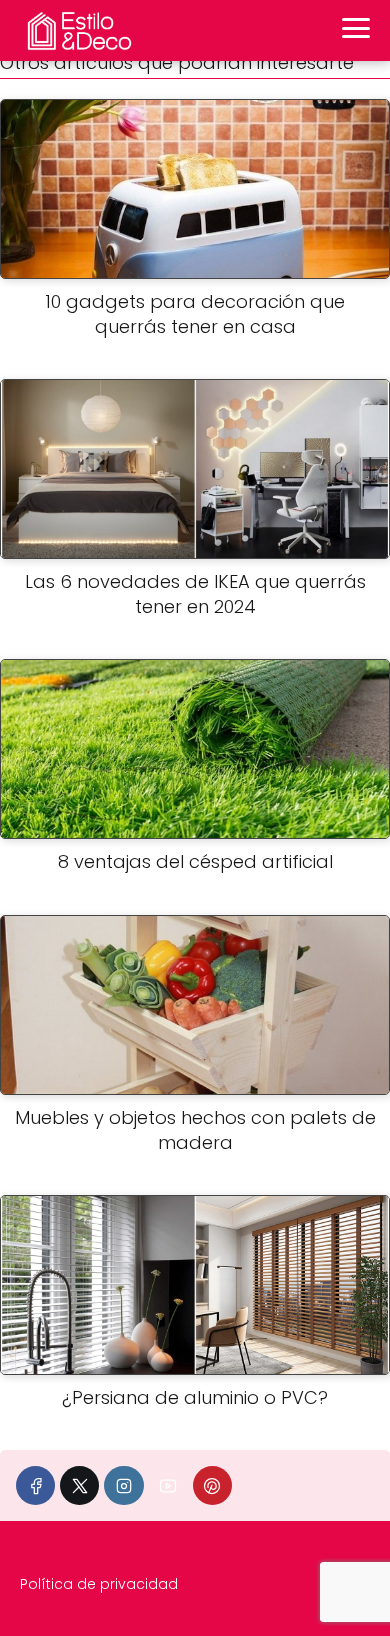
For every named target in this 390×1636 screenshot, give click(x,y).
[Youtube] (168, 1485)
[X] (79, 1485)
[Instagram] (123, 1485)
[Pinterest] (212, 1485)
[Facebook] (35, 1485)
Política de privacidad (99, 1584)
